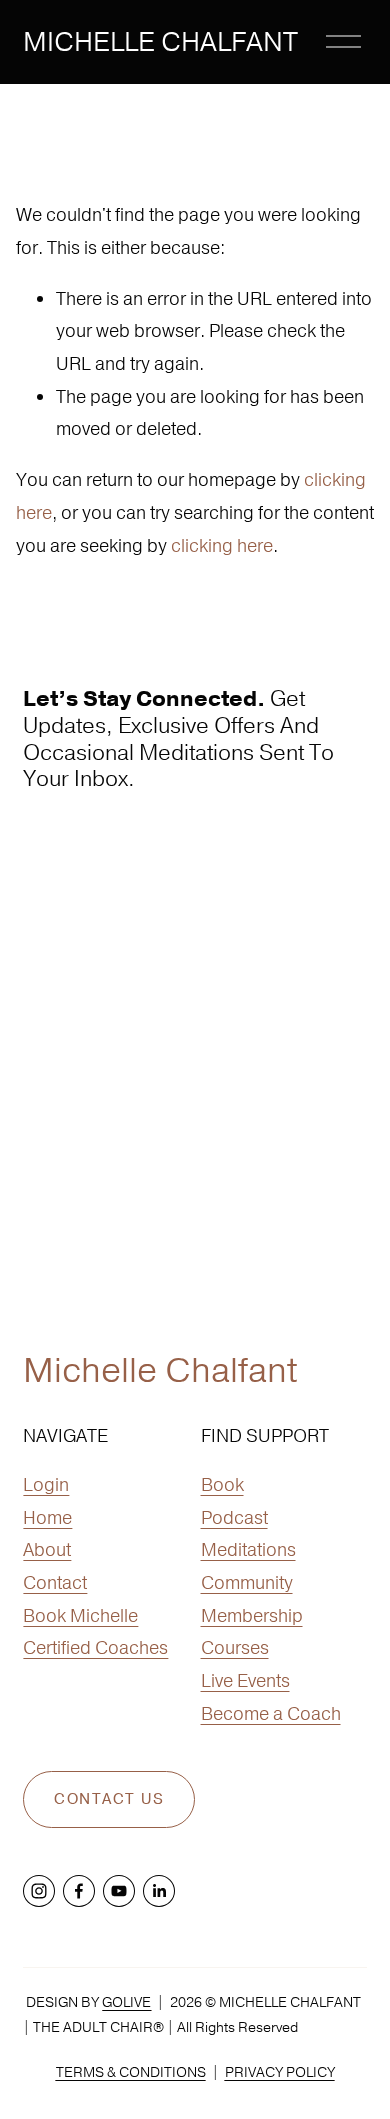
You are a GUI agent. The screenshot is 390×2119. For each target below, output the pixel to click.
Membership (252, 1615)
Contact (55, 1582)
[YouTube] (119, 1891)
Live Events (245, 1680)
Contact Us (109, 1799)
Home (47, 1517)
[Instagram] (39, 1891)
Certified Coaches (95, 1647)
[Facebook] (79, 1891)
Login (46, 1484)
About (47, 1549)
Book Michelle (80, 1615)
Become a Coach (271, 1713)
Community (247, 1582)
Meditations (248, 1549)
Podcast (234, 1517)
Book (222, 1484)
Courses (235, 1647)
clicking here (222, 545)
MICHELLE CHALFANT (160, 41)
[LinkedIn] (159, 1891)
